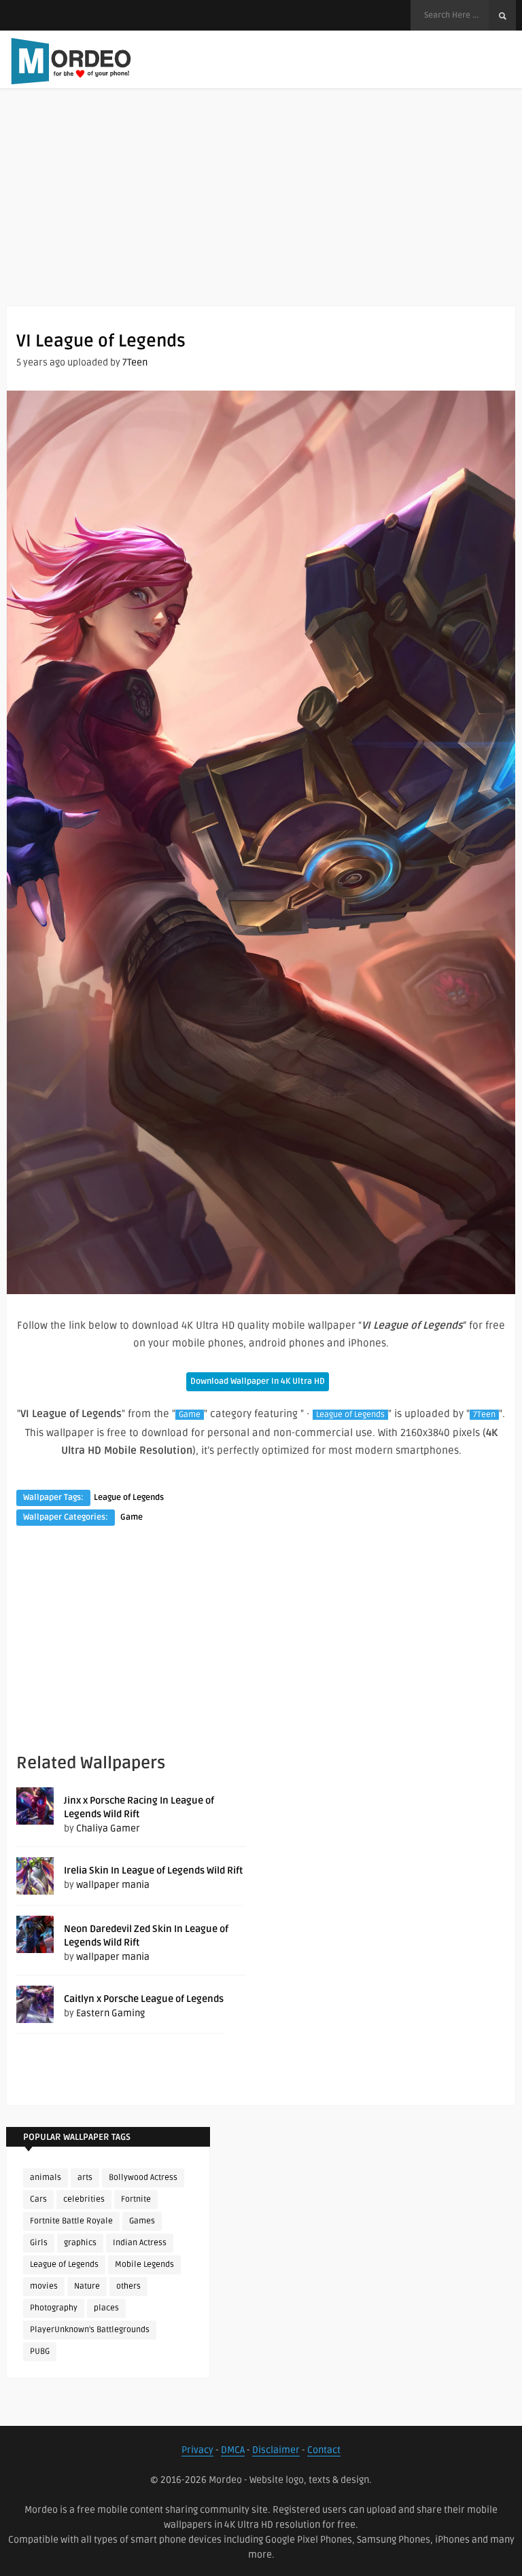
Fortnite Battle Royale (71, 2221)
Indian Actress (140, 2243)
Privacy (197, 2450)
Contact (324, 2450)
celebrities (84, 2199)
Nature (87, 2286)
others (128, 2286)
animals (46, 2178)
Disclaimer (276, 2450)
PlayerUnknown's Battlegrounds (90, 2330)
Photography (54, 2308)
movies (44, 2286)
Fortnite (136, 2199)
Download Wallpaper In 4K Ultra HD (258, 1381)
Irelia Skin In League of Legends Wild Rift (153, 1871)
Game (190, 1415)
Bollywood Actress (143, 2178)
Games (142, 2221)
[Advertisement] (261, 211)
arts (85, 2178)
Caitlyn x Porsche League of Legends (144, 1999)
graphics (80, 2243)
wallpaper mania (113, 1885)
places (106, 2308)
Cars (38, 2199)
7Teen (135, 362)
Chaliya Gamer (108, 1828)
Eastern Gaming (110, 2013)
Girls (39, 2243)
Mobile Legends (144, 2265)
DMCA (233, 2450)
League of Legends (350, 1415)
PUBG (40, 2351)
